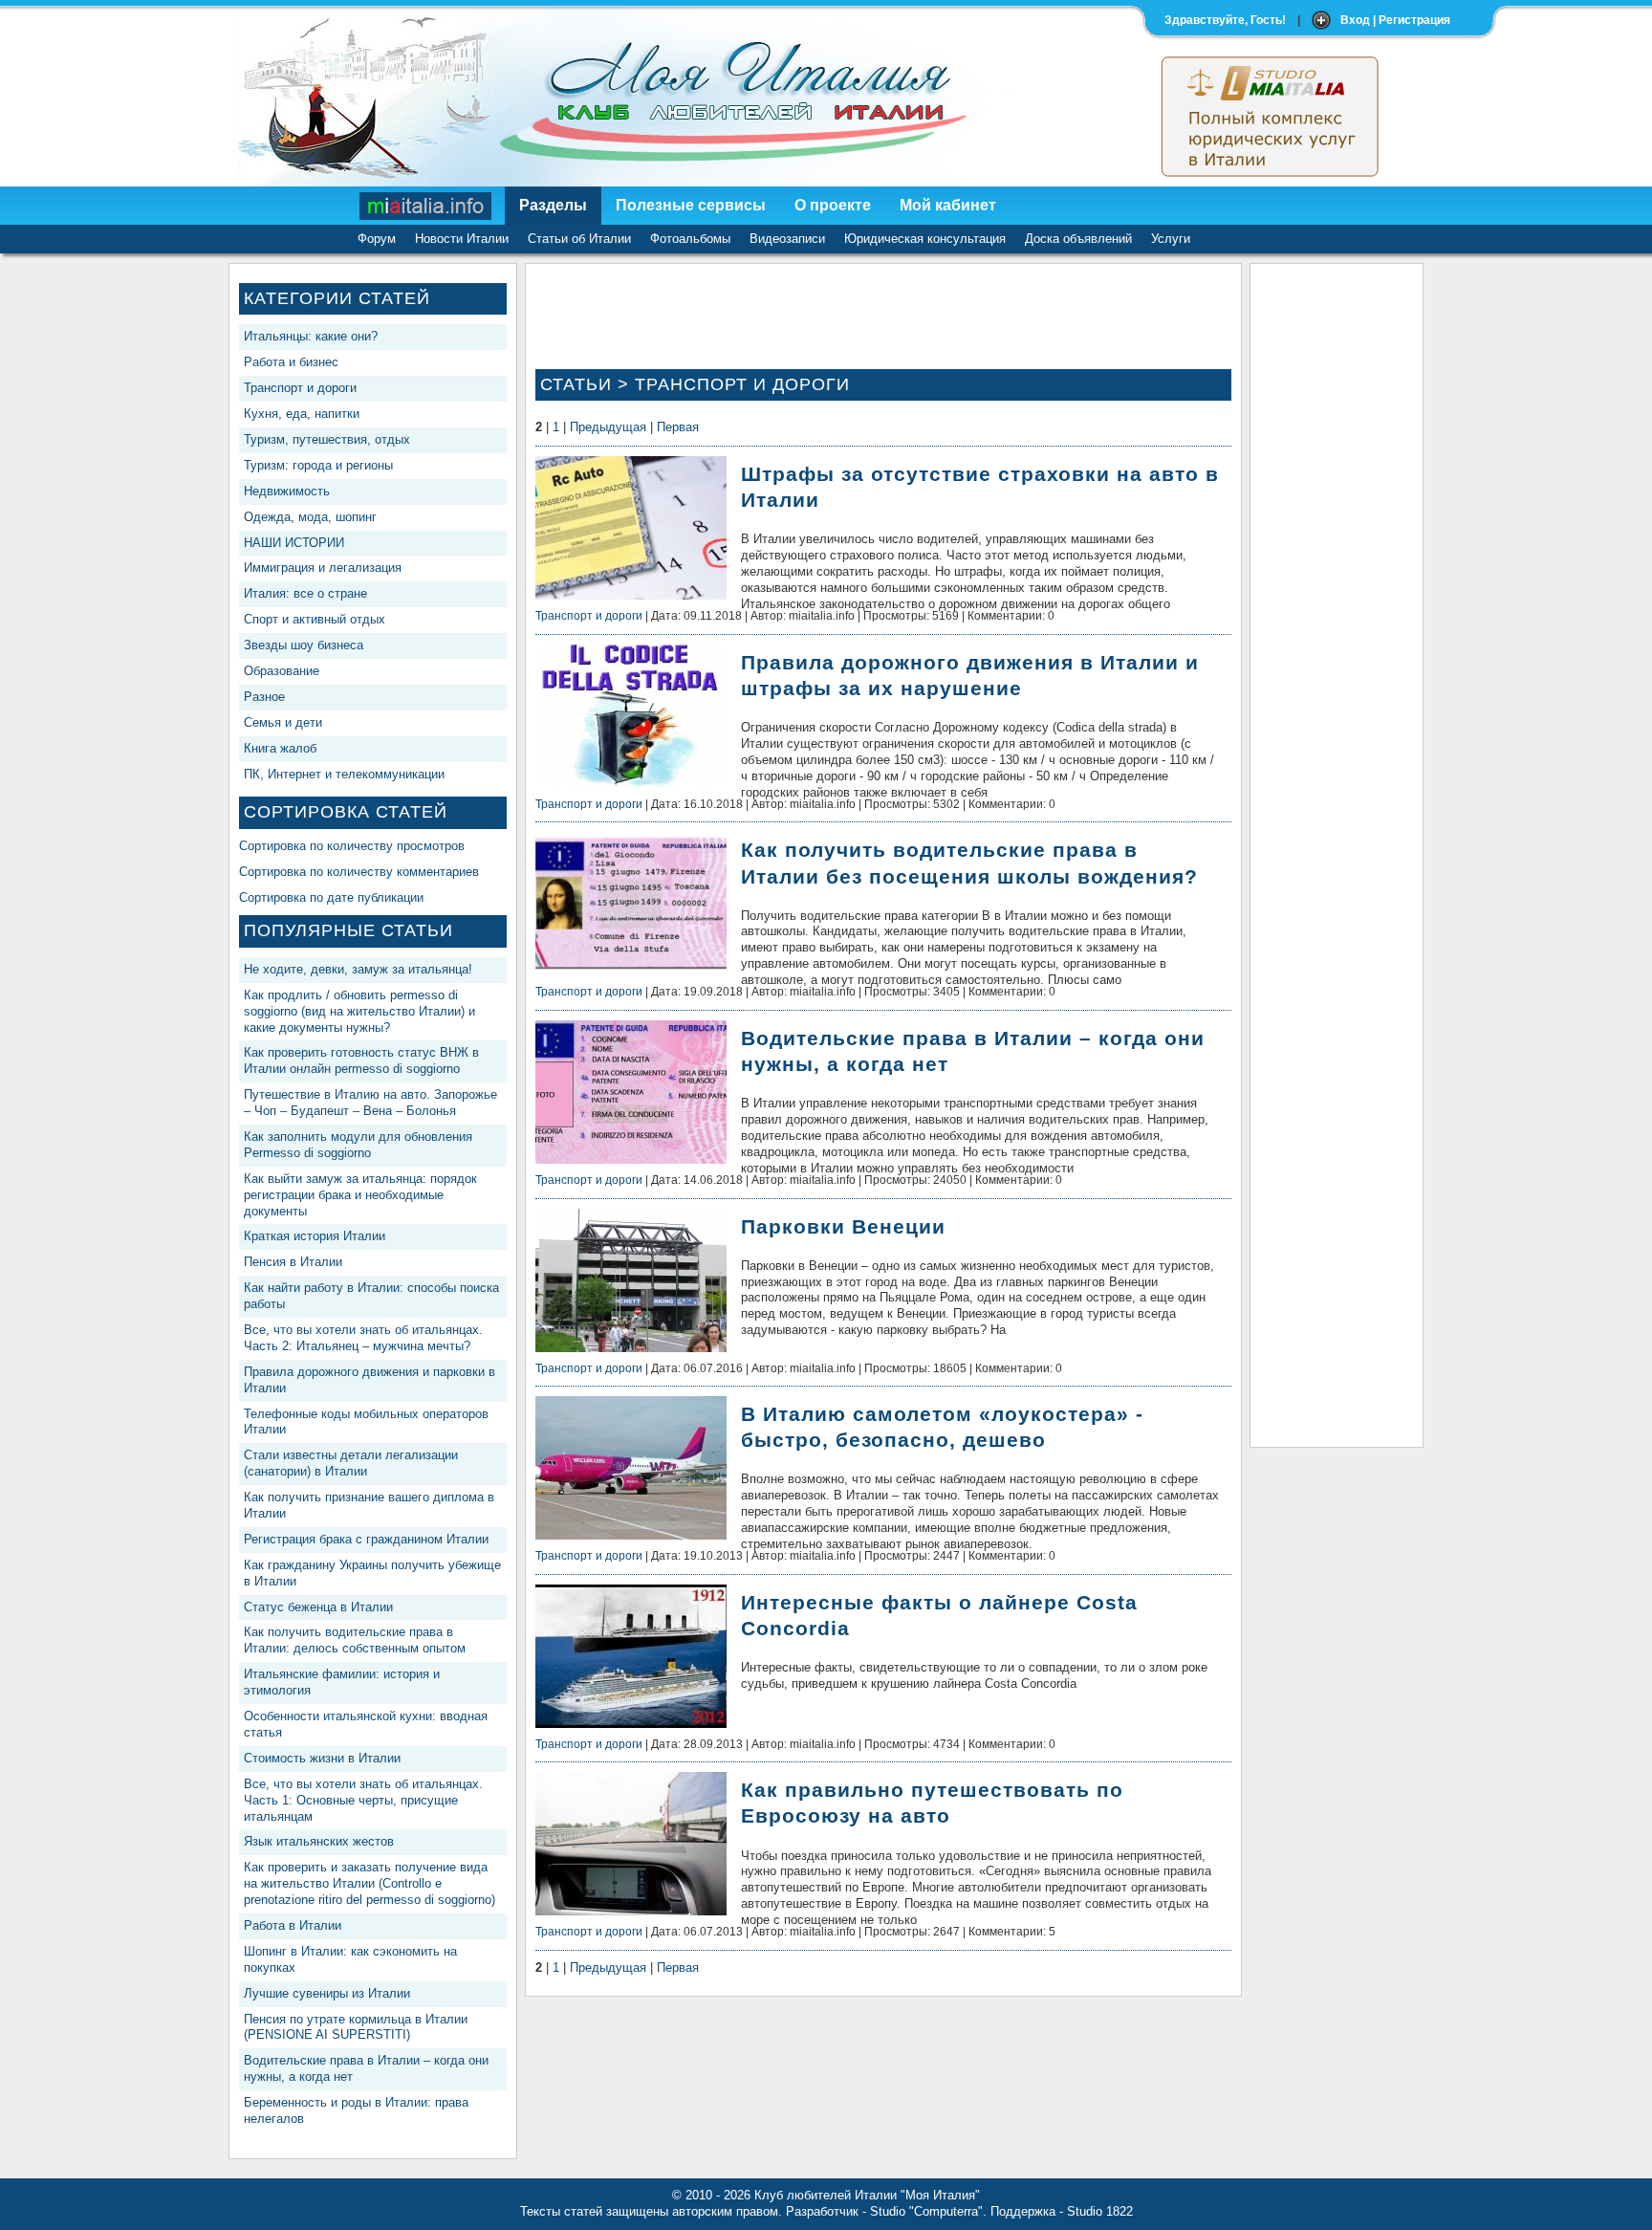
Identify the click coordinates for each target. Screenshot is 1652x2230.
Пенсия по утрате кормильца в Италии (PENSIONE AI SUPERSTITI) (356, 2027)
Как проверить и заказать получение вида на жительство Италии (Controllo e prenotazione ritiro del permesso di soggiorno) (370, 1883)
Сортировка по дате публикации (331, 897)
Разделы (553, 205)
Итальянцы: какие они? (311, 336)
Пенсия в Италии (293, 1262)
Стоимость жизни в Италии (322, 1758)
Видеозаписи (787, 239)
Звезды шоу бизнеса (304, 645)
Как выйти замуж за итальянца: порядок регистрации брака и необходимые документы (360, 1195)
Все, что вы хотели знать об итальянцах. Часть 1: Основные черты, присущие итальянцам (363, 1800)
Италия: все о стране (305, 593)
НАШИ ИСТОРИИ (294, 543)
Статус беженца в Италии (318, 1607)
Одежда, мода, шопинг (310, 517)
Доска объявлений (1078, 239)
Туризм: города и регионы (318, 465)
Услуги (1171, 239)
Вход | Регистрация (1395, 20)
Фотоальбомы (690, 239)
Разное (264, 697)
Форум (377, 239)
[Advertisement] (1337, 560)
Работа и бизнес (291, 362)
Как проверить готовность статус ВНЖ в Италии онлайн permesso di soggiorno (361, 1060)
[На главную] (426, 206)
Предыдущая (608, 427)
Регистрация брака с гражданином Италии (366, 1539)
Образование (282, 671)
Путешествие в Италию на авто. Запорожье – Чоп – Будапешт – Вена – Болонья (370, 1103)
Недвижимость (287, 491)
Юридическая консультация (925, 239)
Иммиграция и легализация (323, 568)
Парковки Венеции (843, 1226)
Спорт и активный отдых (315, 619)
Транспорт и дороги (300, 388)
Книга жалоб (280, 748)
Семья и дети (283, 722)
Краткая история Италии (315, 1236)
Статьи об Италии (579, 239)
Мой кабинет (948, 205)
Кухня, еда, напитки (302, 414)
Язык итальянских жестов (319, 1841)
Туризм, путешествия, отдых (327, 439)
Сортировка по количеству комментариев (359, 872)
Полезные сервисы (691, 205)
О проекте (833, 205)
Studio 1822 (1100, 2211)
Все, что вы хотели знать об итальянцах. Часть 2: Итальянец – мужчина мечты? (363, 1338)
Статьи (576, 384)
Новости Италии (462, 239)
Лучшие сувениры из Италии (327, 1993)
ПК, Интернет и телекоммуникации (344, 774)
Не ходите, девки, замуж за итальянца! (358, 969)
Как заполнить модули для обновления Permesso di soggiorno (358, 1145)
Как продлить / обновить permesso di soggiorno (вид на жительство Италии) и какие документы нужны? (359, 1011)
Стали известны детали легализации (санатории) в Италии (351, 1463)
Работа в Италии (293, 1925)
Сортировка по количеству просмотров (352, 846)
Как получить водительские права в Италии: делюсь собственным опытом (355, 1640)
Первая (678, 427)
